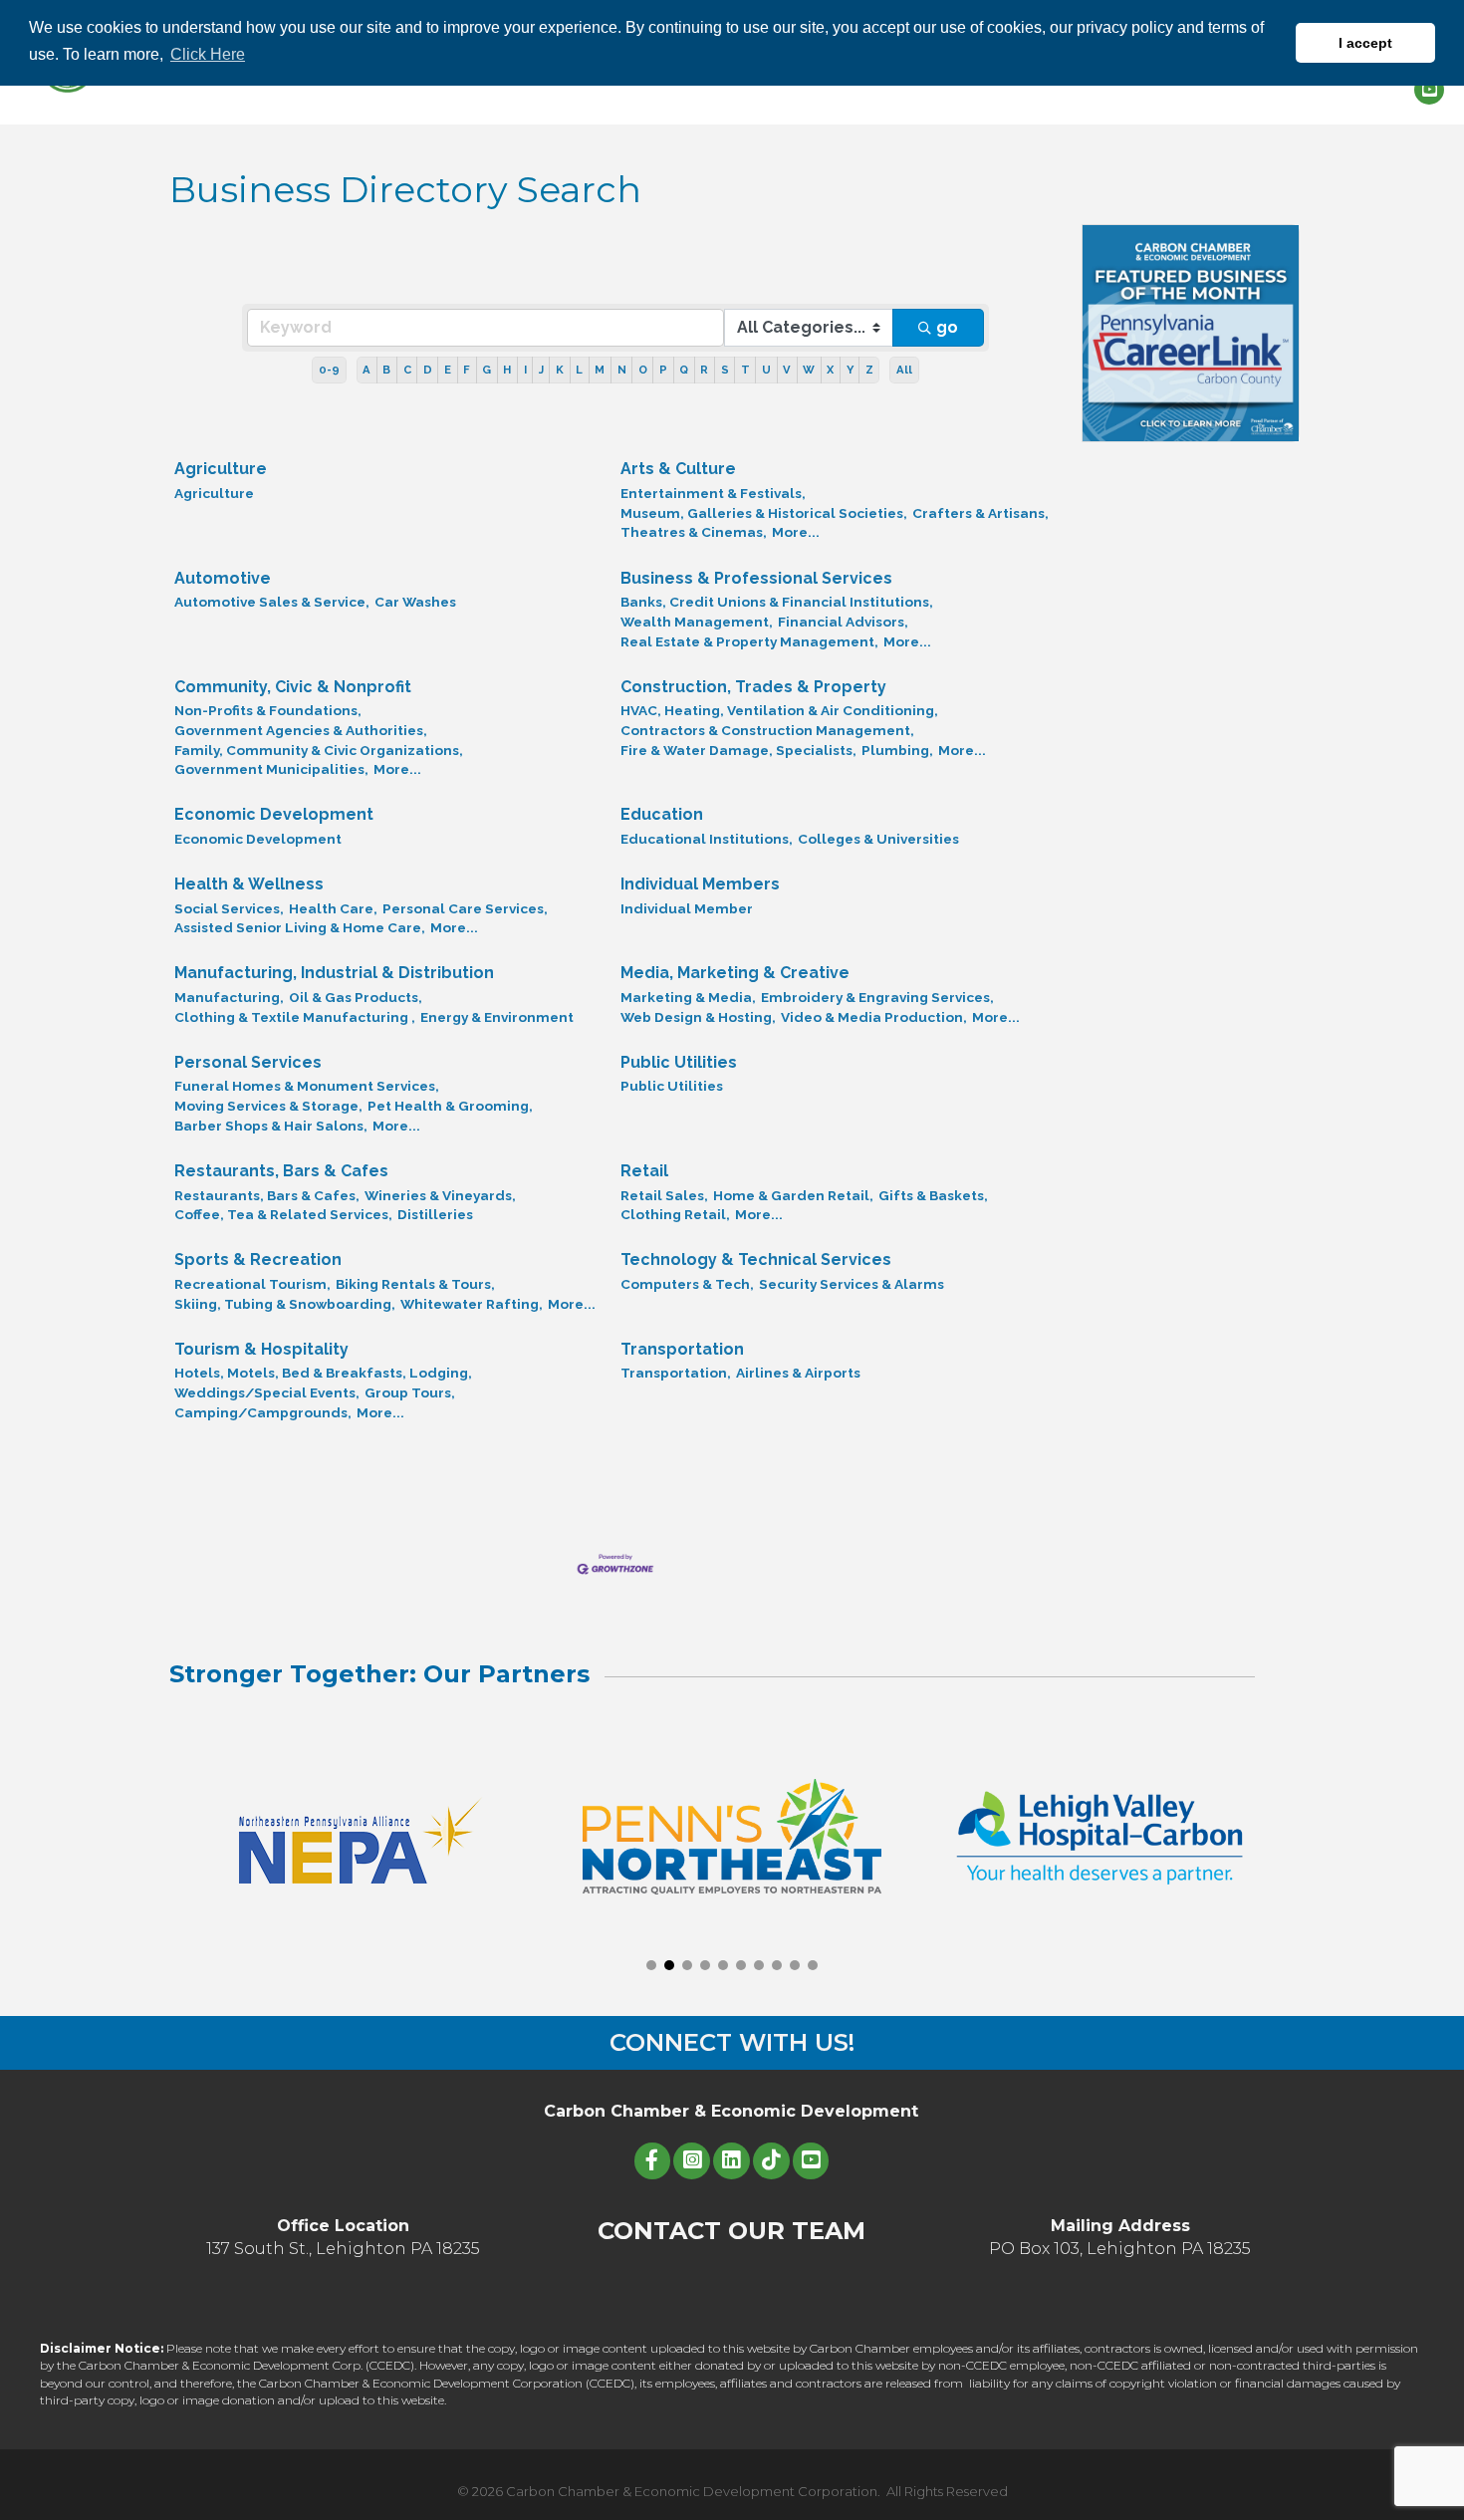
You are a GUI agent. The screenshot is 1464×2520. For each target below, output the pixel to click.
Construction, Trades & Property (753, 687)
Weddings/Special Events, (267, 1392)
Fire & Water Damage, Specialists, (738, 750)
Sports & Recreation (258, 1260)
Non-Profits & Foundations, (268, 710)
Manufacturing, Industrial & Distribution (334, 973)
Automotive (223, 578)
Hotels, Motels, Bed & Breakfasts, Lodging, (323, 1373)
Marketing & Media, (688, 997)
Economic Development (274, 814)
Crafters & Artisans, (980, 513)
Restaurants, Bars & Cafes (281, 1171)
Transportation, (676, 1373)
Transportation (682, 1349)
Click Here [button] (208, 54)
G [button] (487, 370)
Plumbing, (897, 750)
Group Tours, (410, 1392)
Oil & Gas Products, (356, 997)
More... (796, 532)
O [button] (643, 370)
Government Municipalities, (271, 769)
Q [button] (684, 370)
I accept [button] (1365, 43)
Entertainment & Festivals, (713, 493)
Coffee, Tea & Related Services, (283, 1214)
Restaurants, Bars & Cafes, (267, 1195)
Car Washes (415, 602)
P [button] (663, 370)
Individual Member (687, 908)
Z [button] (869, 370)
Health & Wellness (249, 884)
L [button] (579, 370)
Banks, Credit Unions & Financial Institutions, (777, 602)
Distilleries (435, 1214)
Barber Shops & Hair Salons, (271, 1126)
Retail (644, 1171)
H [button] (507, 370)
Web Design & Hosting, (698, 1017)
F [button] (467, 370)
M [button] (600, 370)
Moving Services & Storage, (268, 1106)
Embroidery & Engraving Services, (877, 997)
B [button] (386, 370)
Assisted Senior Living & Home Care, (300, 927)
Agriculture (221, 469)
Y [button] (850, 370)
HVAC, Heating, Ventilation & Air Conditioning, (779, 710)
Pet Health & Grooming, (450, 1106)
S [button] (725, 370)
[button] (651, 1965)
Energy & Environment (497, 1017)
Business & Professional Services (756, 578)
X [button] (830, 370)
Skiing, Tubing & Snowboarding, (285, 1304)
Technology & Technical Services (756, 1260)
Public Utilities (679, 1062)
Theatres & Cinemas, (694, 532)
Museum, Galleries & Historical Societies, (764, 513)
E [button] (448, 370)
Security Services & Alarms (852, 1284)
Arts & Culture (678, 469)
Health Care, (333, 908)
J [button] (541, 370)
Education (662, 814)
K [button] (560, 370)
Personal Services (248, 1062)
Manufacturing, (229, 997)
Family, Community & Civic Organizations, (319, 750)
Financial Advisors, (843, 622)
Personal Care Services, (465, 908)
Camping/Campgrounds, (263, 1412)
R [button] (704, 370)
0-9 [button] (329, 370)
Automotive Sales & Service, (272, 602)
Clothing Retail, (675, 1214)
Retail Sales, (664, 1195)
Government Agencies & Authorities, (301, 730)
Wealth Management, (697, 622)
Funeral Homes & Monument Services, (307, 1086)
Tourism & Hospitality (261, 1349)
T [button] (745, 370)
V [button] (787, 370)
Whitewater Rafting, (472, 1304)
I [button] (525, 370)
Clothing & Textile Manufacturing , (295, 1017)
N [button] (622, 370)
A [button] (366, 370)
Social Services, (229, 908)
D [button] (428, 370)
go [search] (947, 327)
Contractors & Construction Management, (767, 730)
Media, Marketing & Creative (735, 973)
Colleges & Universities (878, 839)
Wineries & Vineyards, (440, 1195)
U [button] (766, 370)
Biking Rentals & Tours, (415, 1284)
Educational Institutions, (707, 839)
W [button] (809, 370)
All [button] (904, 370)
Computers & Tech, (687, 1284)
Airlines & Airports (798, 1373)
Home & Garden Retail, (793, 1195)
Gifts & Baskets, (933, 1195)
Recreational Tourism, (252, 1284)
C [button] (407, 370)
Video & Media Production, (874, 1017)
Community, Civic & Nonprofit (293, 687)
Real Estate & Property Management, (749, 641)
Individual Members (700, 884)
